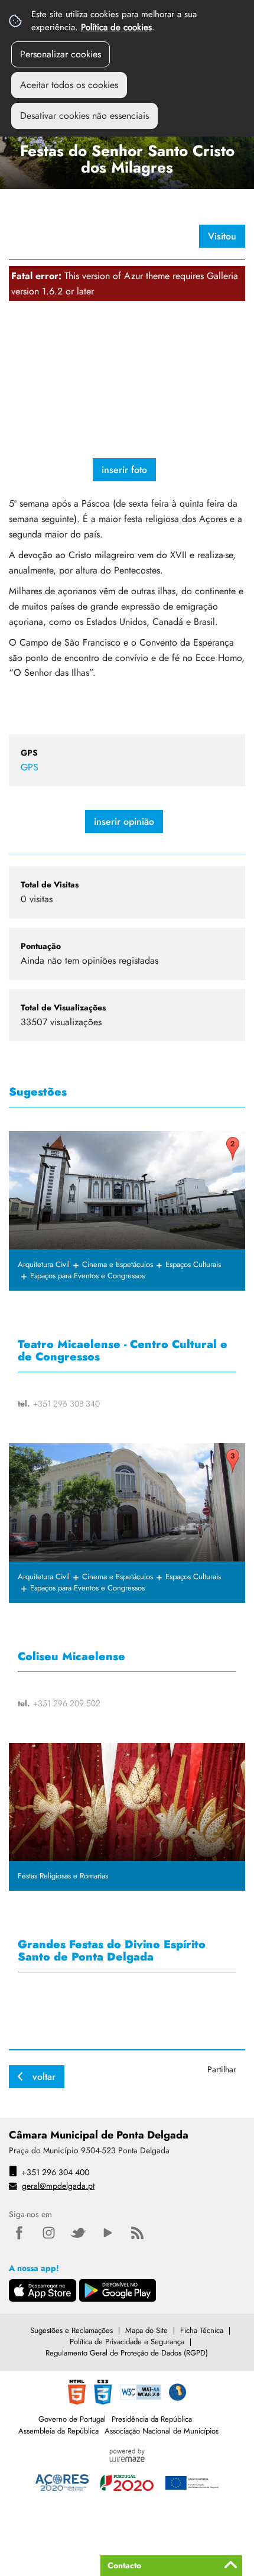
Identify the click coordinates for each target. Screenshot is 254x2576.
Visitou (222, 236)
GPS (30, 767)
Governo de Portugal (72, 2419)
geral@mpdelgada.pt (58, 2186)
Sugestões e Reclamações (71, 2330)
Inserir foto (124, 470)
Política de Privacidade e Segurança (127, 2342)
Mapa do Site (146, 2330)
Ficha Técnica (202, 2330)
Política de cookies (116, 27)
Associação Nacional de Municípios (162, 2431)
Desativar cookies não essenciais (84, 116)
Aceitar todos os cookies (69, 85)
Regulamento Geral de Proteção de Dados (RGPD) (127, 2353)
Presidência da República (152, 2419)
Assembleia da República (58, 2431)
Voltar (44, 2077)
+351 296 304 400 (55, 2172)
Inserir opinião (124, 822)
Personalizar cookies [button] (61, 54)
